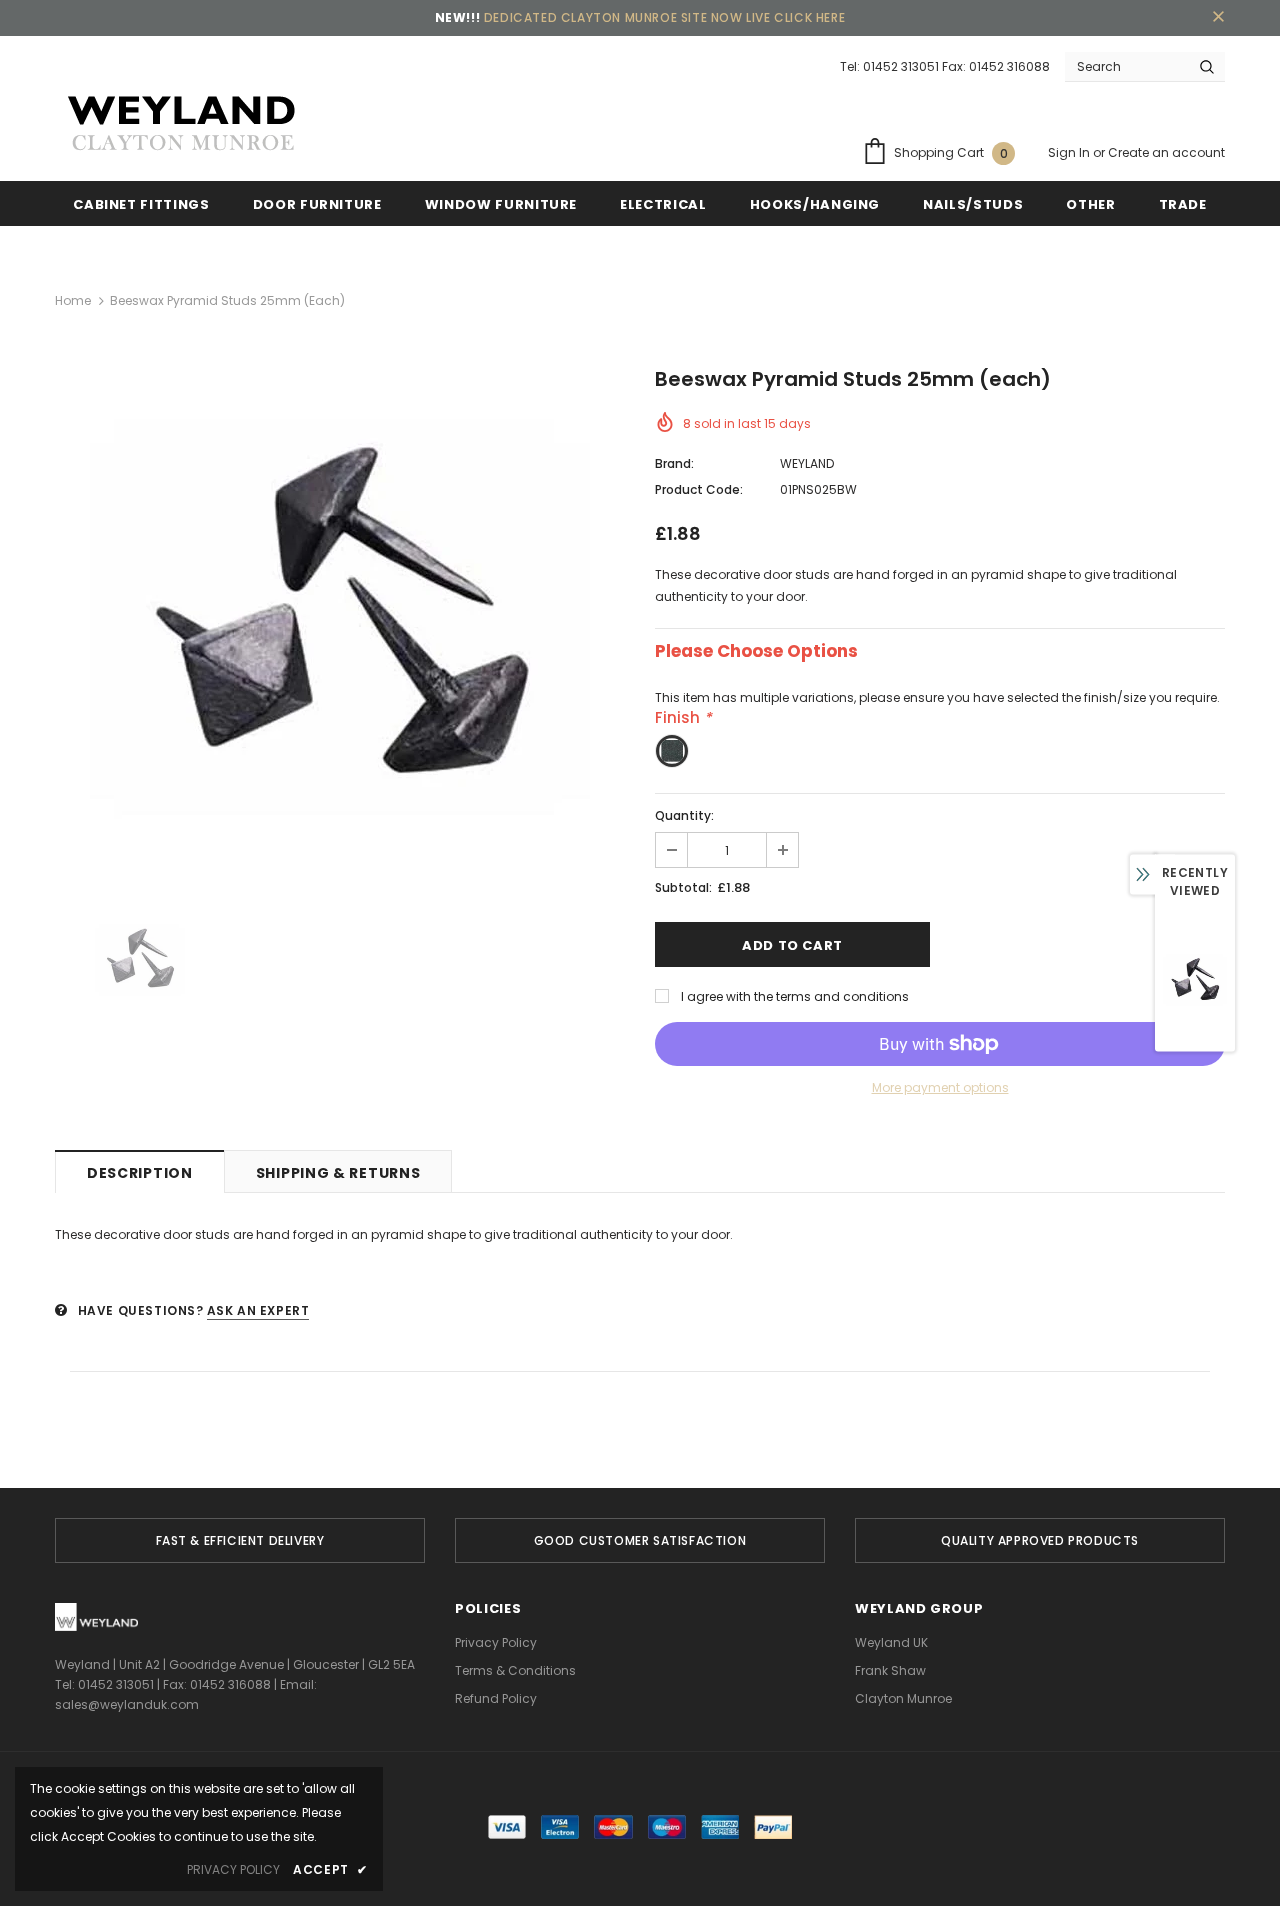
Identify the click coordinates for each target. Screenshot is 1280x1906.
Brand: (674, 463)
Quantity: (684, 815)
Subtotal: (683, 887)
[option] (340, 621)
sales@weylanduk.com (127, 1704)
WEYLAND (807, 463)
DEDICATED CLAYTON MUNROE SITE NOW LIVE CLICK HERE (664, 17)
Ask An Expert (258, 1310)
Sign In (1070, 152)
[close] (1218, 18)
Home (73, 300)
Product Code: (699, 489)
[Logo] (180, 124)
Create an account (1166, 152)
